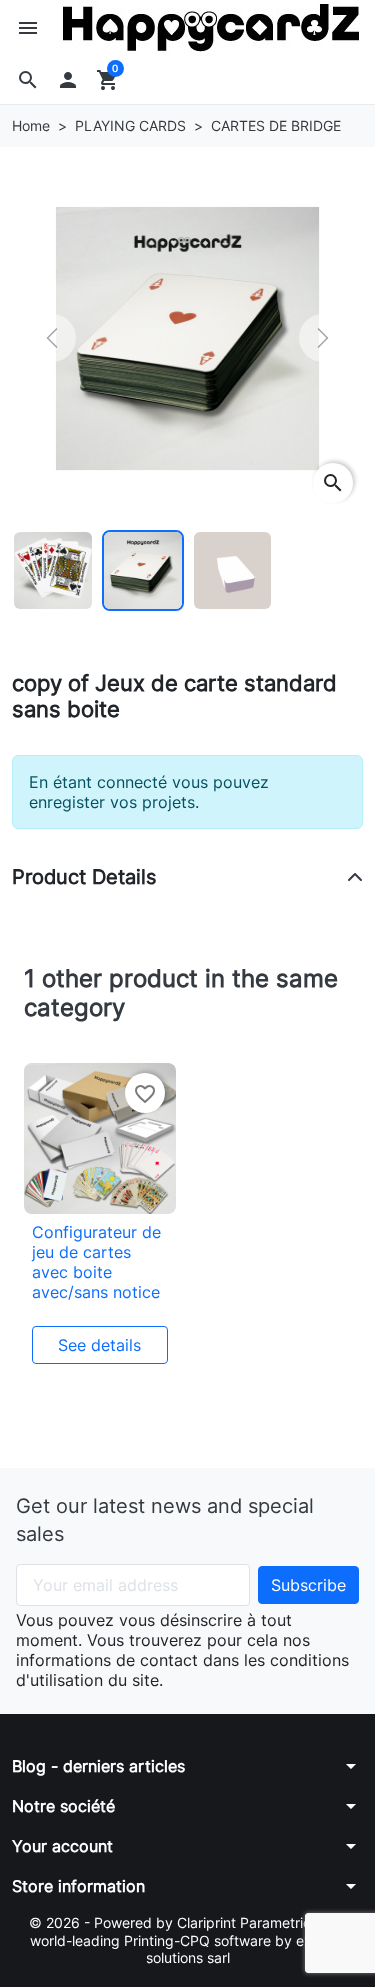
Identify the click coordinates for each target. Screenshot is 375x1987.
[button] (28, 80)
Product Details (84, 877)
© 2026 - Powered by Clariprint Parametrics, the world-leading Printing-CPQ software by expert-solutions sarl (188, 1940)
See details (99, 1345)
